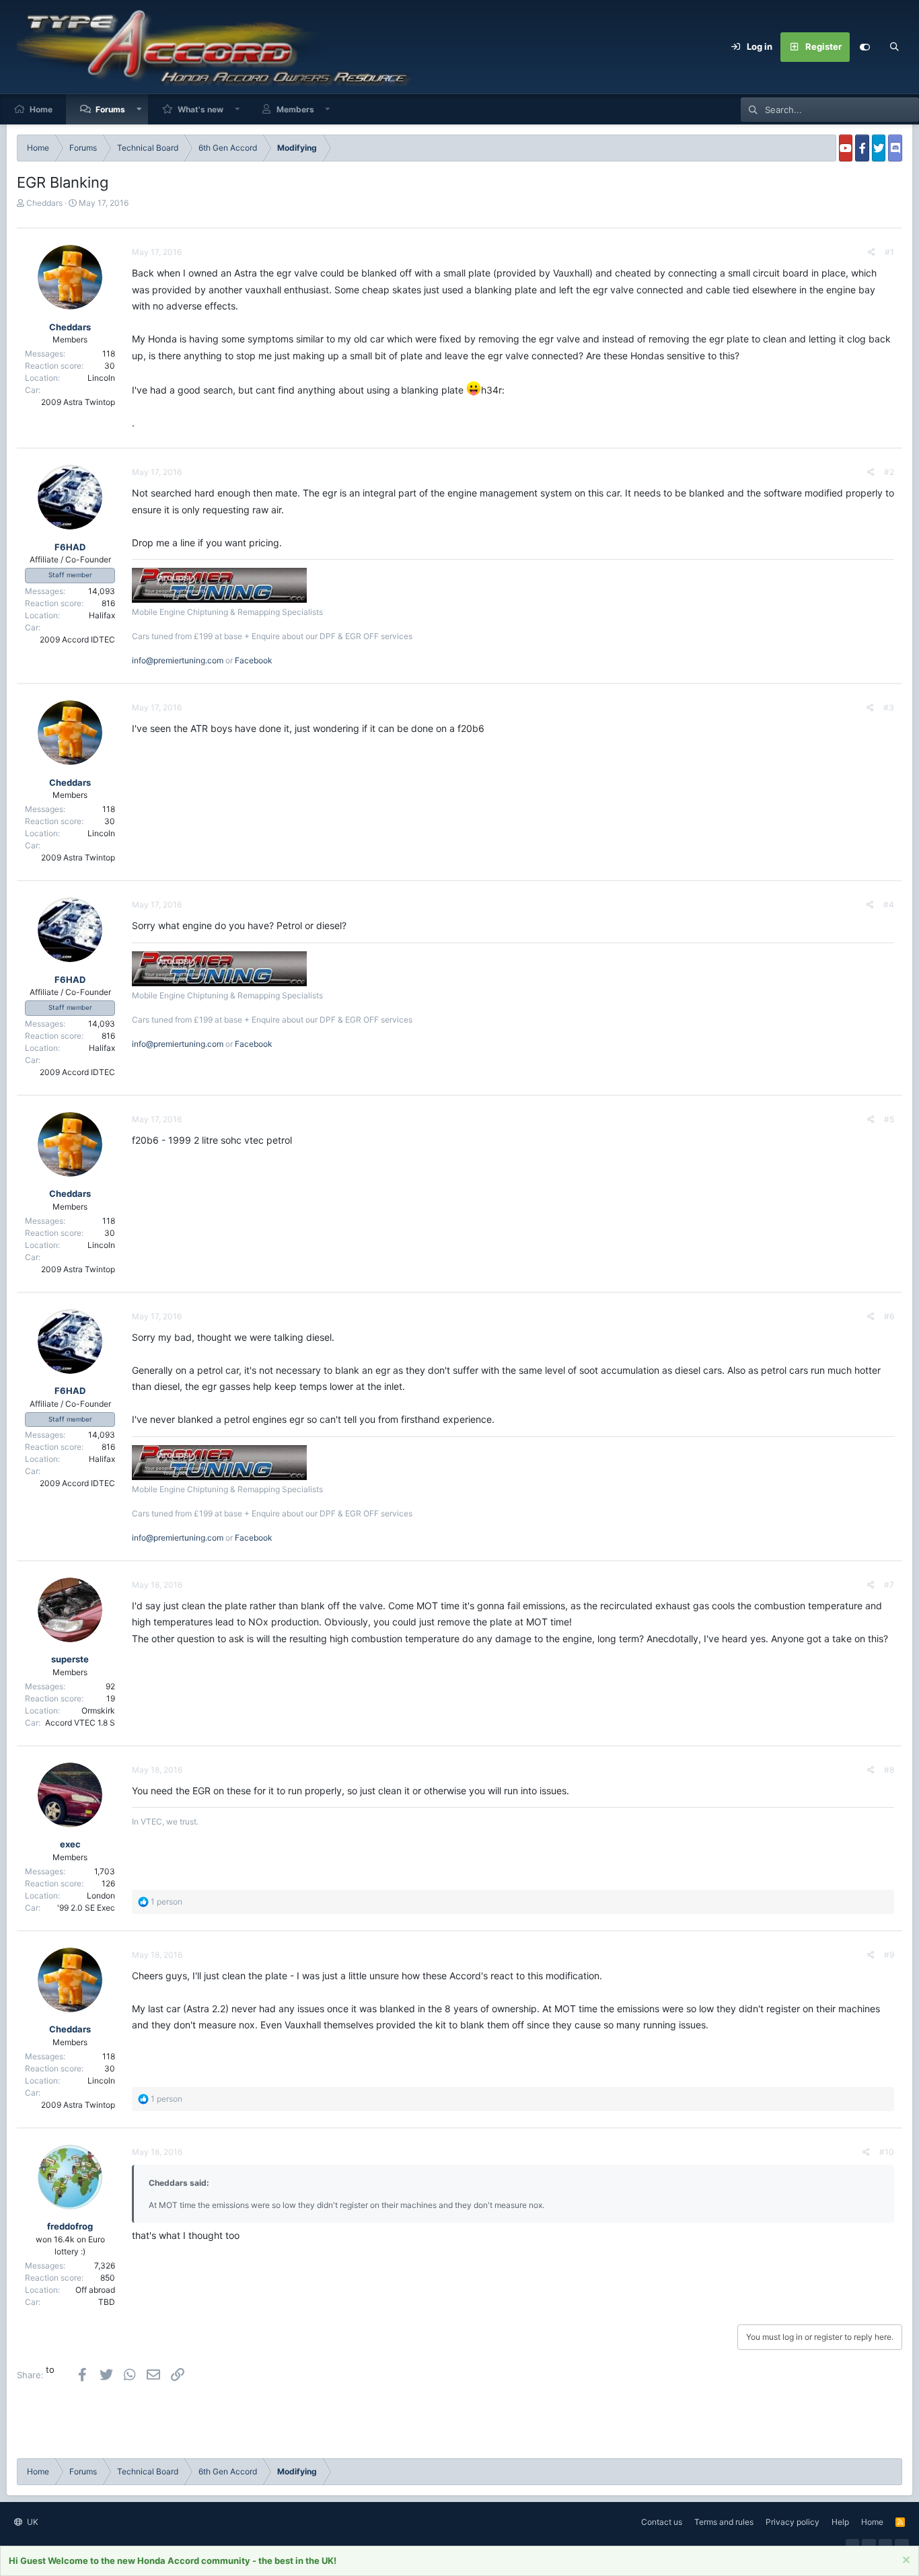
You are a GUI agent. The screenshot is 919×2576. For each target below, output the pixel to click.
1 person (167, 1902)
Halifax (102, 615)
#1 (889, 252)
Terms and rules (724, 2522)
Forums (110, 109)
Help (840, 2522)
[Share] (872, 252)
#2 (889, 472)
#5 (889, 1119)
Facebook (254, 660)
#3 (889, 707)
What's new (200, 109)
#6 (889, 1316)
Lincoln (101, 378)
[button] (139, 109)
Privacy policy (793, 2522)
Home (41, 109)
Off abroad (95, 2290)
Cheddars (44, 203)
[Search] (894, 47)
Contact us (662, 2522)
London (101, 1896)
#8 (889, 1770)
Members (295, 109)
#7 (889, 1585)
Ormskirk (98, 1710)
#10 (887, 2152)
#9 (889, 1955)
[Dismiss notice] (905, 2562)
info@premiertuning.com (178, 660)
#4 (889, 905)
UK (32, 2522)
